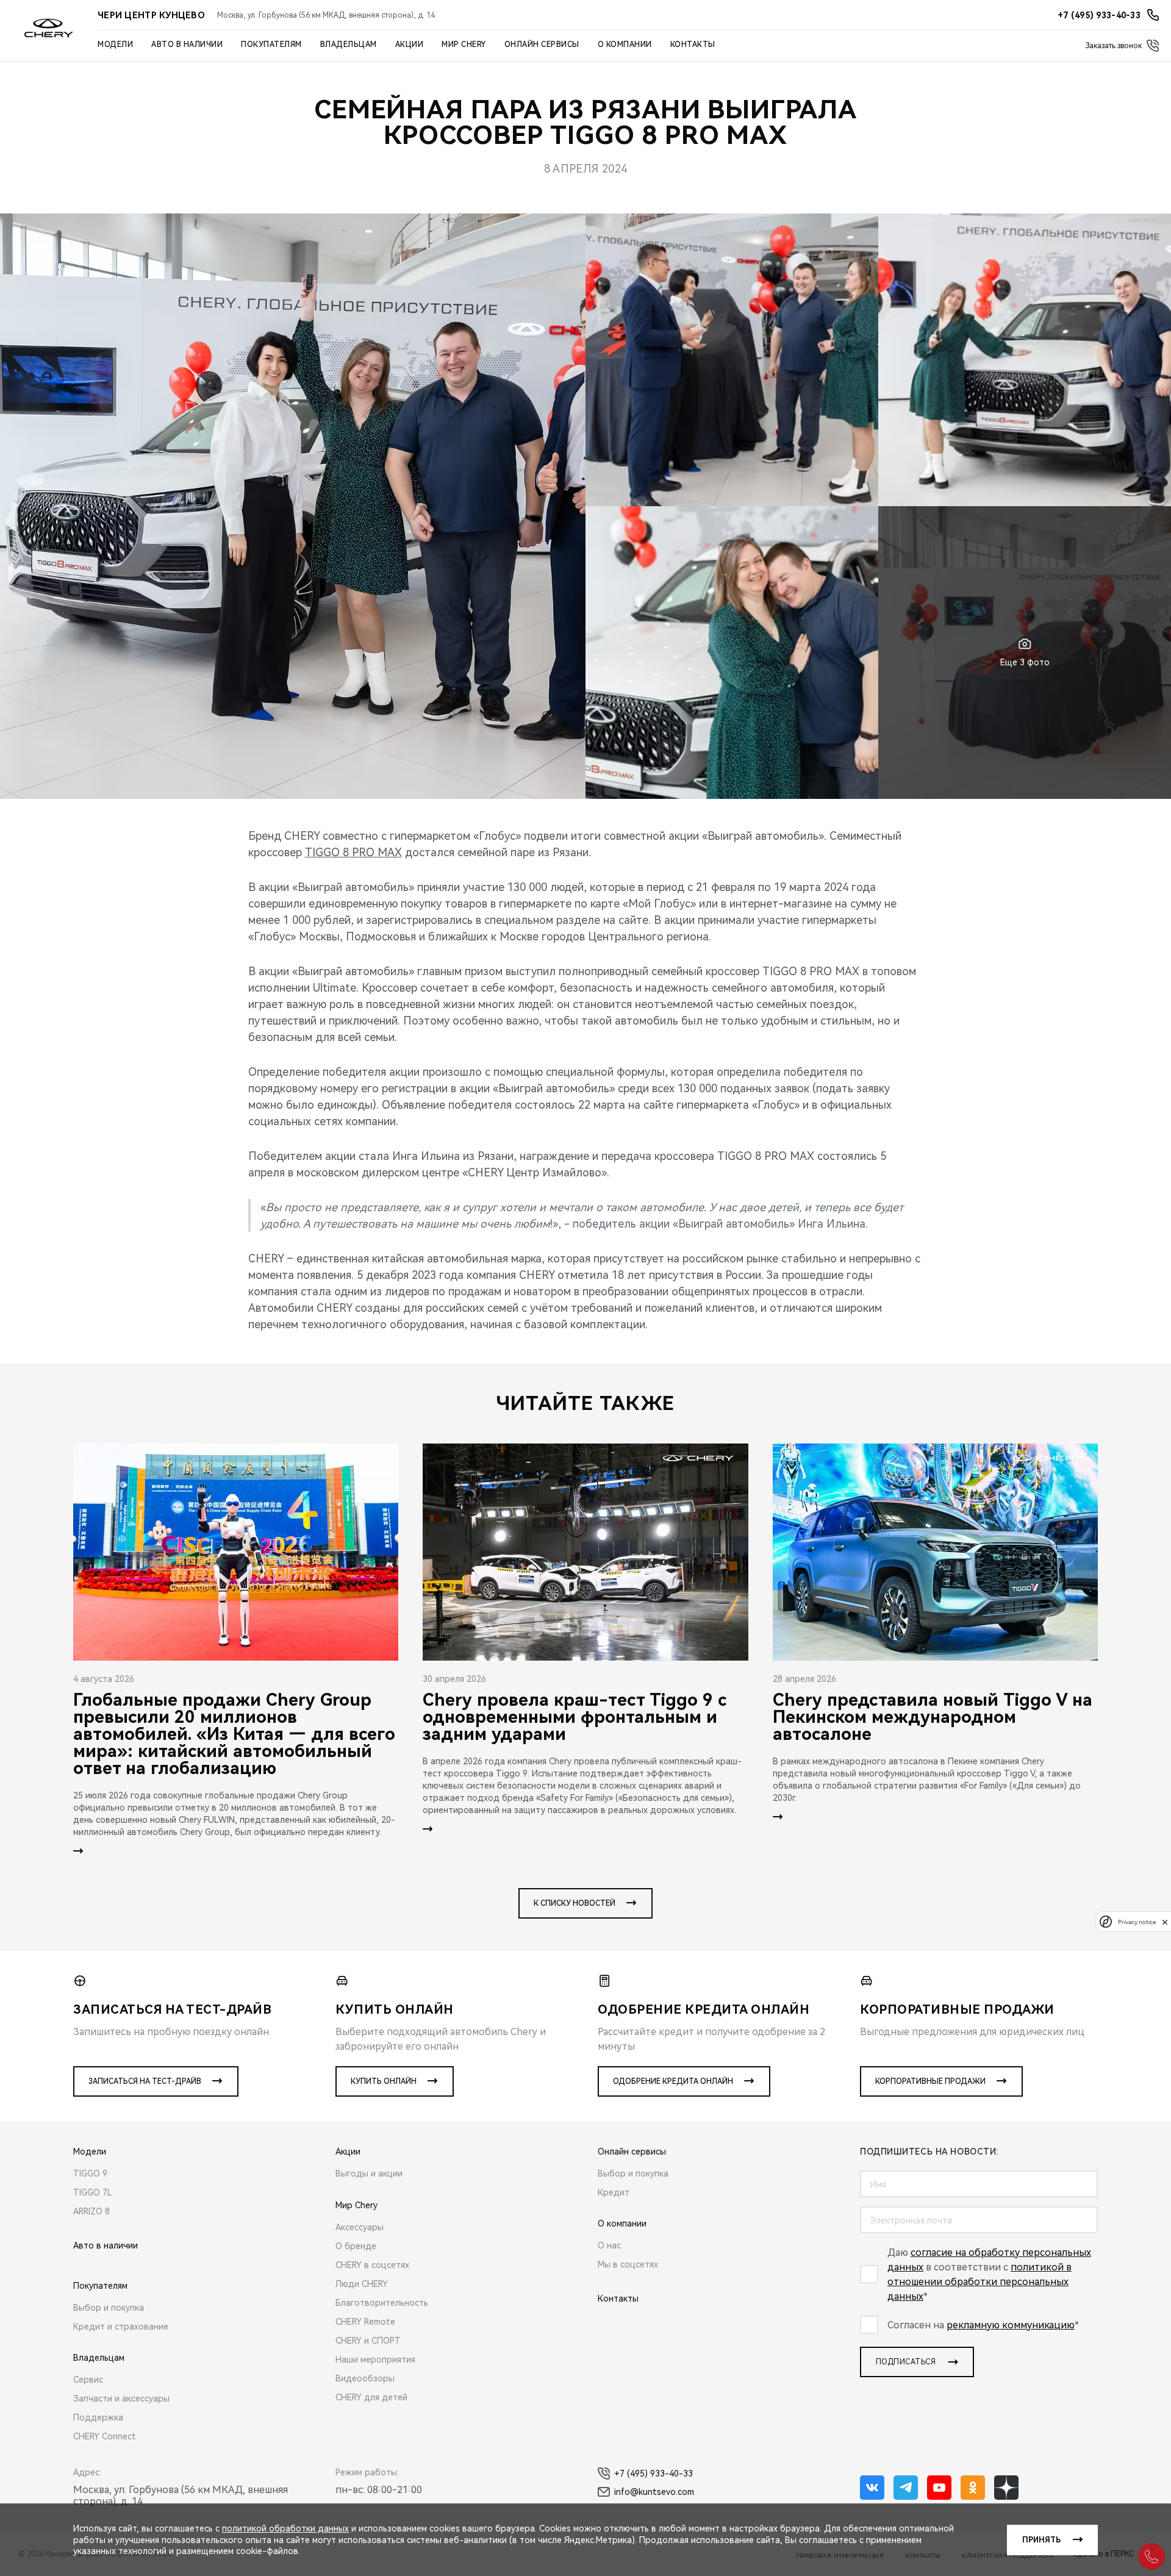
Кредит (614, 2192)
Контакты (693, 45)
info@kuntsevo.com (654, 2492)
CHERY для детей (371, 2397)
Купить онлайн (384, 2081)
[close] (1165, 1922)
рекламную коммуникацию (1011, 2325)
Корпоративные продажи (930, 2081)
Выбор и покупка (109, 2308)
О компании (625, 45)
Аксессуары (360, 2227)
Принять (1041, 2540)
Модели (115, 45)
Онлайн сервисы (542, 45)
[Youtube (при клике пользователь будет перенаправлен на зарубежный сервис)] (939, 2488)
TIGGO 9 (90, 2173)
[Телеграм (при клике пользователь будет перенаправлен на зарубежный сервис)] (906, 2488)
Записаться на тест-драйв (145, 2081)
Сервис (88, 2380)
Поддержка (98, 2417)
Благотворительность (382, 2303)
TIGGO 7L (93, 2192)
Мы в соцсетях (628, 2264)
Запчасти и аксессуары (121, 2399)
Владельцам (349, 45)
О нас (609, 2245)
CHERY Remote (365, 2322)
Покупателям (271, 45)
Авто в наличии (187, 45)
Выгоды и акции (369, 2173)
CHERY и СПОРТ (368, 2341)
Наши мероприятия (375, 2360)
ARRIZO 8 (91, 2211)
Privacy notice (1137, 1922)
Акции (410, 45)
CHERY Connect (105, 2436)
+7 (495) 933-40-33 (654, 2474)
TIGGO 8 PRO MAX (353, 852)
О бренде (356, 2246)
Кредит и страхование (121, 2327)
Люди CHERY (362, 2284)
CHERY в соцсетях (372, 2265)
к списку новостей (575, 1903)
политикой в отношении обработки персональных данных (979, 2282)
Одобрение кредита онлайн (673, 2081)
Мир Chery (464, 45)
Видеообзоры (365, 2378)
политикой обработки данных (285, 2528)
